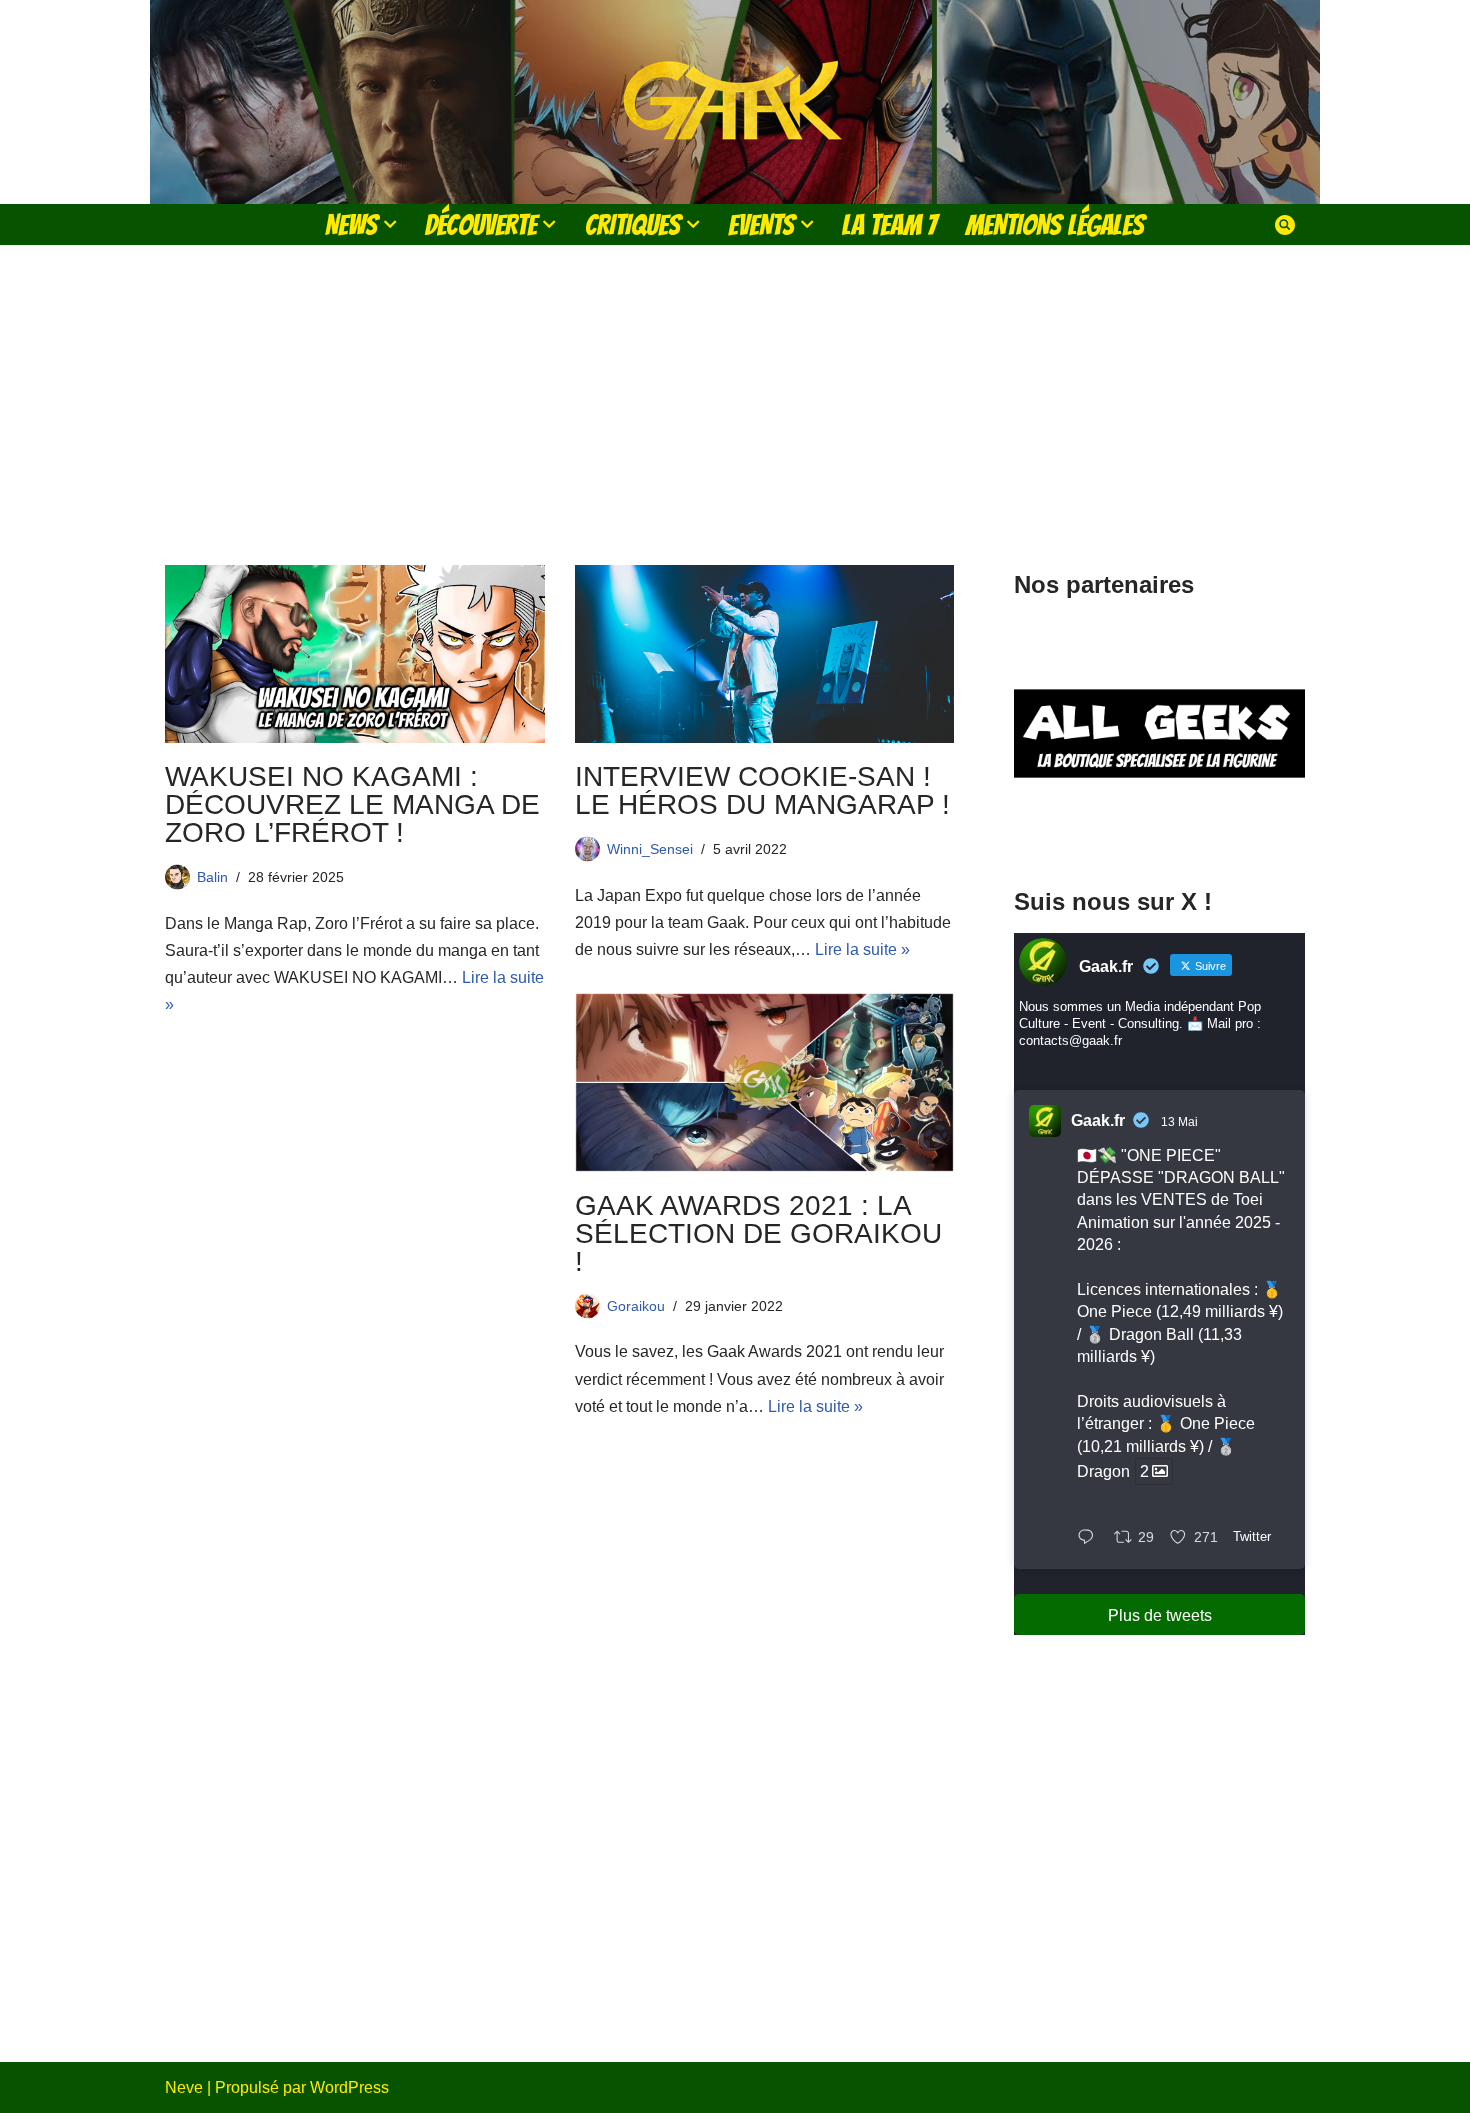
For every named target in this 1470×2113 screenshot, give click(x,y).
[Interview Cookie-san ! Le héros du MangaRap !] (765, 654)
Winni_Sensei (650, 849)
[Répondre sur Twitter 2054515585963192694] (1090, 1538)
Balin (212, 877)
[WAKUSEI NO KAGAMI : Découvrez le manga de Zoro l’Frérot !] (355, 654)
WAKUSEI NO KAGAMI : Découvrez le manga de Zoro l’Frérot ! (352, 804)
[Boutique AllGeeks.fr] (1159, 828)
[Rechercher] (1285, 225)
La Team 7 (889, 224)
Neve (184, 2087)
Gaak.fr (1098, 1120)
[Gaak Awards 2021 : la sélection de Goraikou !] (765, 1082)
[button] (390, 224)
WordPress (349, 2087)
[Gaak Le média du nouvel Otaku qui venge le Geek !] (735, 102)
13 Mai (1179, 1122)
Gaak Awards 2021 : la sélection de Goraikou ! (758, 1233)
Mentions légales (1055, 224)
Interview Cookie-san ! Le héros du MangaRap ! (762, 790)
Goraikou (636, 1306)
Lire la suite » (862, 949)
